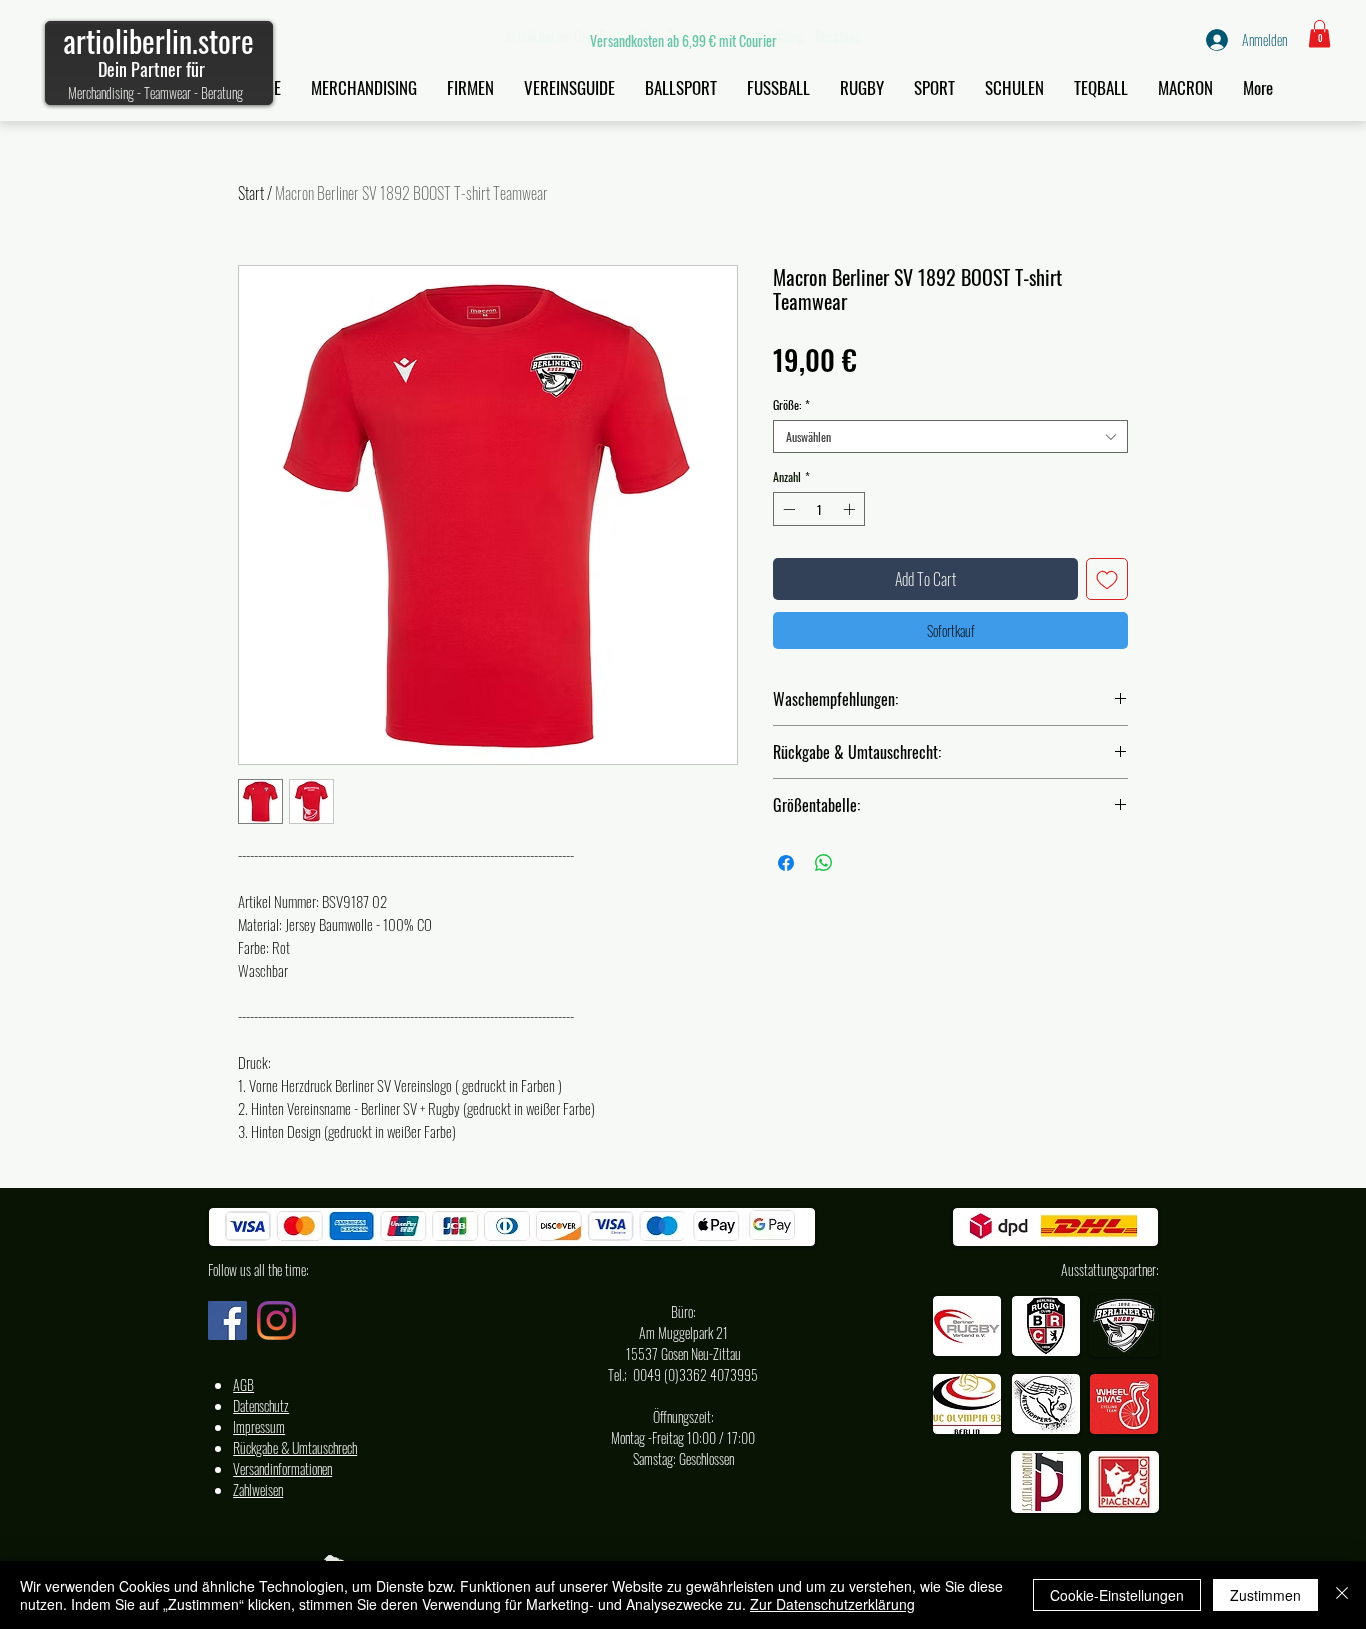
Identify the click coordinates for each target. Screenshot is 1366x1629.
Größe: (791, 404)
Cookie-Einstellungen (1117, 1595)
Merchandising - (106, 92)
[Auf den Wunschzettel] (1107, 579)
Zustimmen (1265, 1595)
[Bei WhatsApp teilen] (824, 863)
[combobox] (950, 436)
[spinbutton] (819, 509)
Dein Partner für (151, 69)
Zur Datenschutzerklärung (832, 1604)
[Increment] (851, 509)
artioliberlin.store (158, 40)
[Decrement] (787, 509)
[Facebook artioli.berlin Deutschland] (227, 1320)
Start (251, 193)
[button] (1319, 33)
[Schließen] (1342, 1595)
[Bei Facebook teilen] (786, 863)
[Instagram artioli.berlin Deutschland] (276, 1320)
